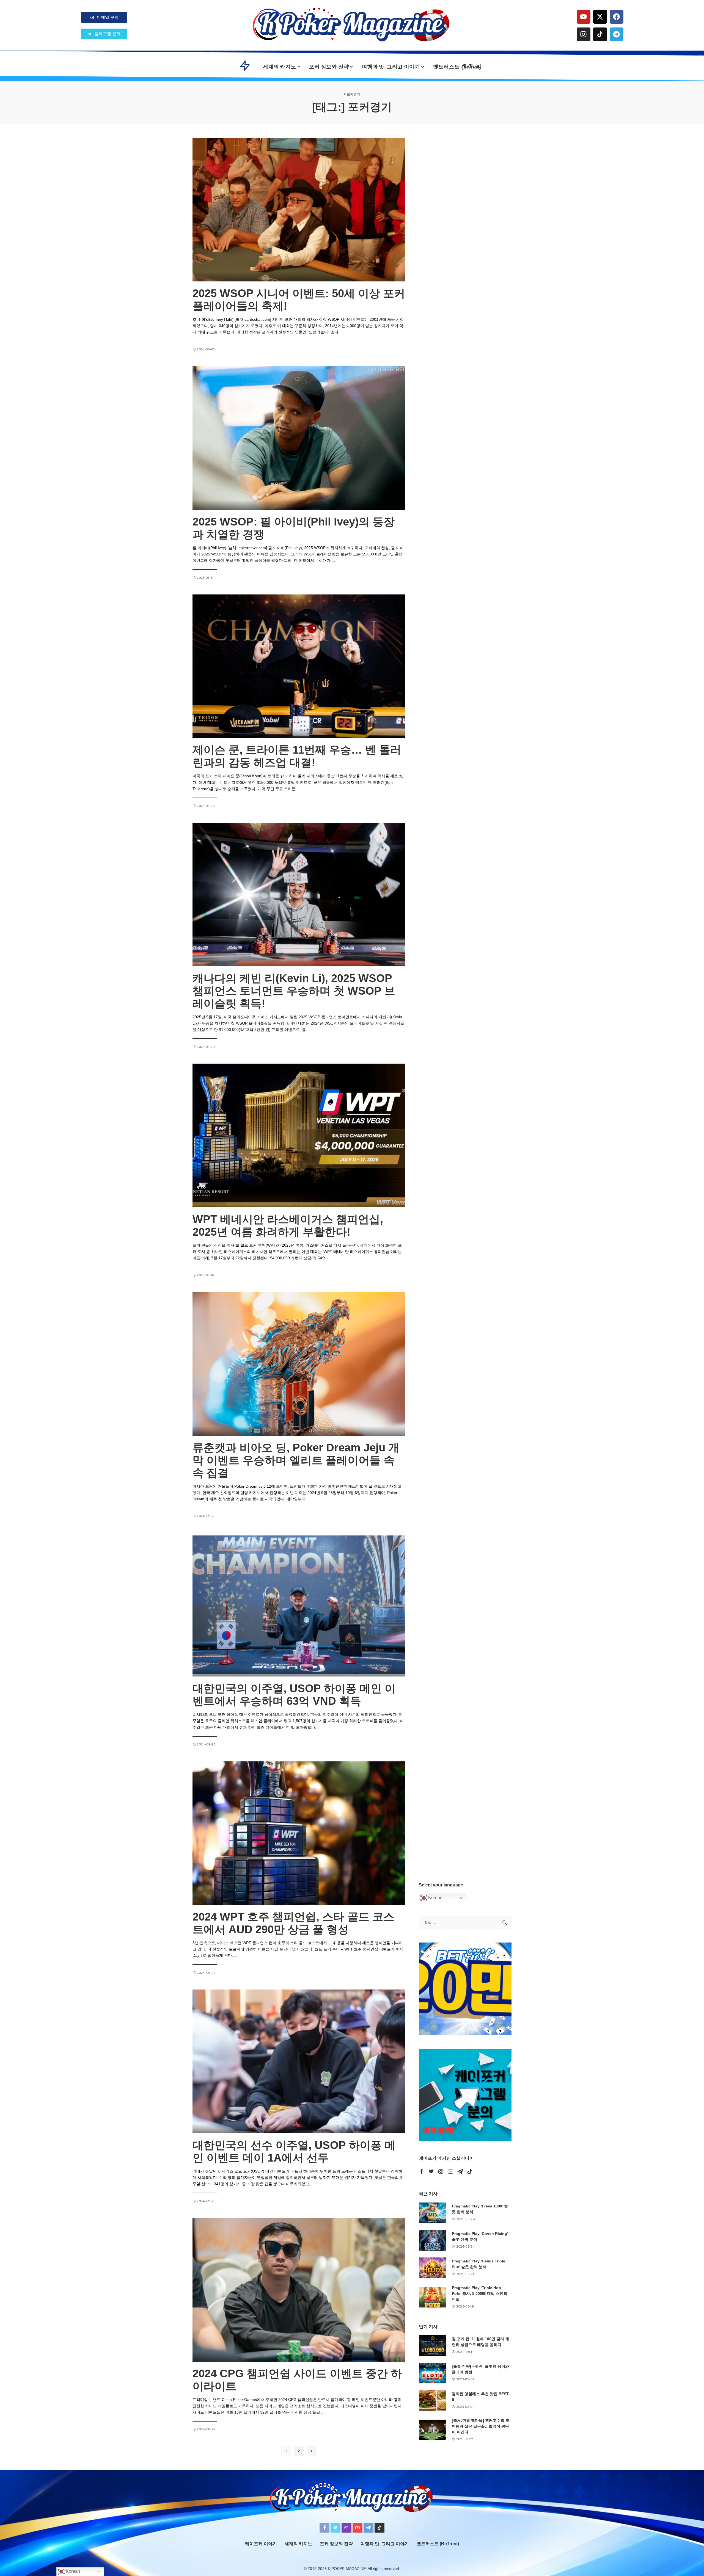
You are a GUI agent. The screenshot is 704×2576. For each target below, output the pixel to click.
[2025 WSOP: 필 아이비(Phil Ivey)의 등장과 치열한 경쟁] (299, 438)
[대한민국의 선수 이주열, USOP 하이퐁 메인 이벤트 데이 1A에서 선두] (299, 2061)
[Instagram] (584, 34)
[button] (104, 34)
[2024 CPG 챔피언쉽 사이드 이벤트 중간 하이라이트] (299, 2290)
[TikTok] (470, 2172)
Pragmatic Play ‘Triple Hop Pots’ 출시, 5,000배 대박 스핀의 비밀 (480, 2293)
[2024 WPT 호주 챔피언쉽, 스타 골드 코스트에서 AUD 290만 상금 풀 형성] (299, 1833)
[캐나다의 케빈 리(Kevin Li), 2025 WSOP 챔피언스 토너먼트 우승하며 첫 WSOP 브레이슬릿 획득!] (299, 895)
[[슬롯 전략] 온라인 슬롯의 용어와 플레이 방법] (433, 2373)
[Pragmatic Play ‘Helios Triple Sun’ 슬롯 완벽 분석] (433, 2268)
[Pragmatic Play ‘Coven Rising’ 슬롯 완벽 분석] (433, 2240)
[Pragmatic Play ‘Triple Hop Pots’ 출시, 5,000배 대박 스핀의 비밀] (433, 2297)
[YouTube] (450, 2172)
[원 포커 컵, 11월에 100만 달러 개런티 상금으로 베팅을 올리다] (433, 2346)
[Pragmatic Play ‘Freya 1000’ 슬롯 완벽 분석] (433, 2213)
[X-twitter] (600, 17)
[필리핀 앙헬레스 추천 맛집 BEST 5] (433, 2401)
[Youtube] (584, 17)
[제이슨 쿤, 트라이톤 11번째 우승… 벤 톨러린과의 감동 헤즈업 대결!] (299, 666)
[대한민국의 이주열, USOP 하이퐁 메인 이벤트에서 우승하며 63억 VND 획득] (299, 1605)
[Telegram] (617, 34)
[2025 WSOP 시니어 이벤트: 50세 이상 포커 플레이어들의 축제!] (299, 210)
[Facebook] (617, 17)
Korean (435, 1898)
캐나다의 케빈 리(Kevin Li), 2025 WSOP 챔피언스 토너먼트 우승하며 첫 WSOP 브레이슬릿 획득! (294, 991)
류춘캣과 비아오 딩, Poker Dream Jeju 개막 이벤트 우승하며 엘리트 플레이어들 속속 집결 (296, 1460)
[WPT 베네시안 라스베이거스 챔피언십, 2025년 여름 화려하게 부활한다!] (299, 1135)
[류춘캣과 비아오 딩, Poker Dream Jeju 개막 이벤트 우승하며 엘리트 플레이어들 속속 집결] (299, 1364)
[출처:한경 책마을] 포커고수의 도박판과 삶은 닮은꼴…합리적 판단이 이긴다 (481, 2426)
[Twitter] (431, 2172)
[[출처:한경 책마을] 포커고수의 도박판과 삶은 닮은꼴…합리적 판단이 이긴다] (433, 2430)
